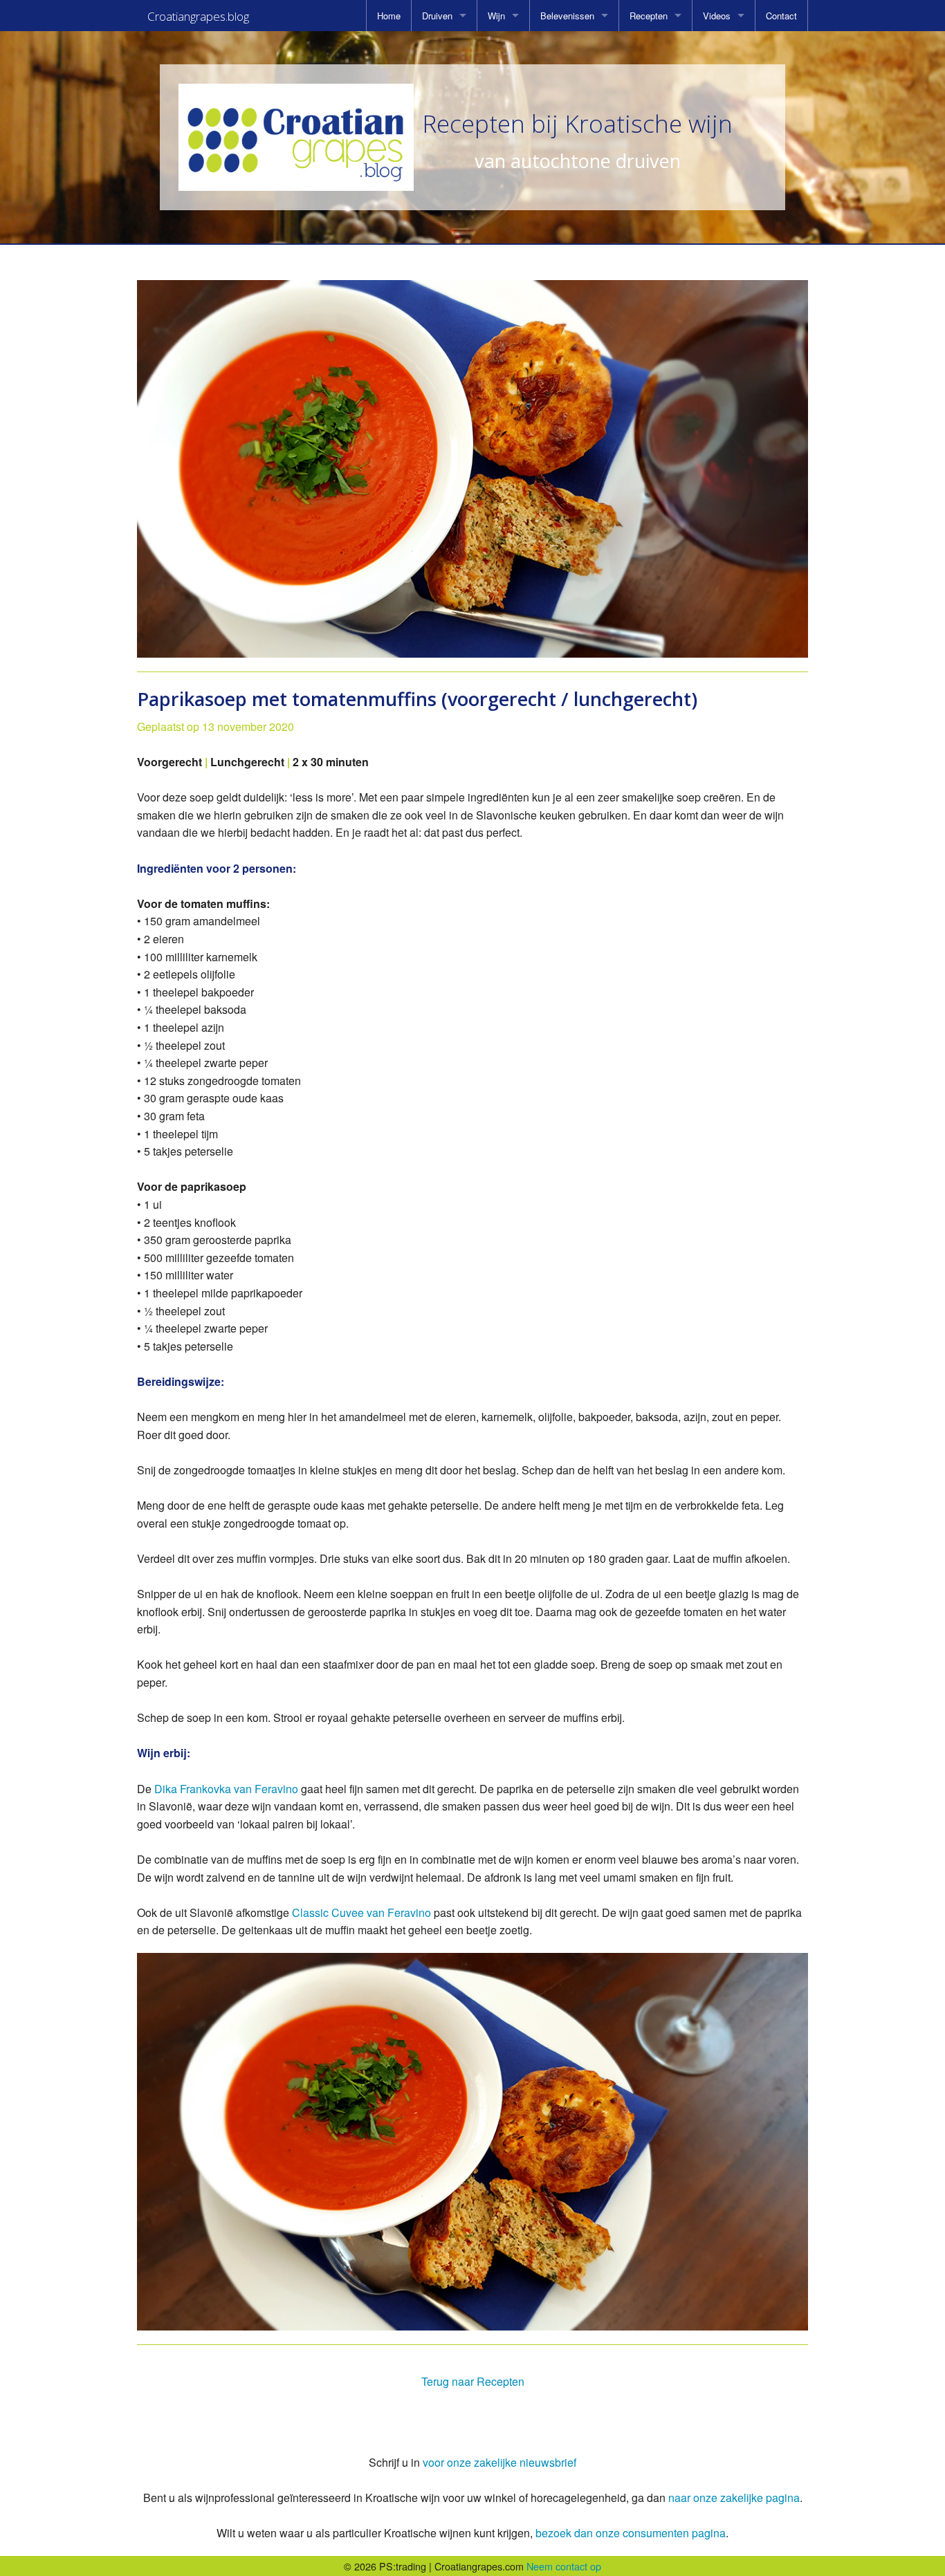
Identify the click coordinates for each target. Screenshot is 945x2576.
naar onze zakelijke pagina (734, 2498)
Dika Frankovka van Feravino (228, 1789)
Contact (781, 16)
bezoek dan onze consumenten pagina (631, 2533)
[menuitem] (389, 16)
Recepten (649, 16)
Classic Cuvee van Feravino (363, 1912)
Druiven (437, 16)
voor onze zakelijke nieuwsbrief (499, 2462)
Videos (717, 16)
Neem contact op (564, 2566)
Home (389, 16)
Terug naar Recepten (473, 2381)
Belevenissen (567, 16)
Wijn (496, 16)
